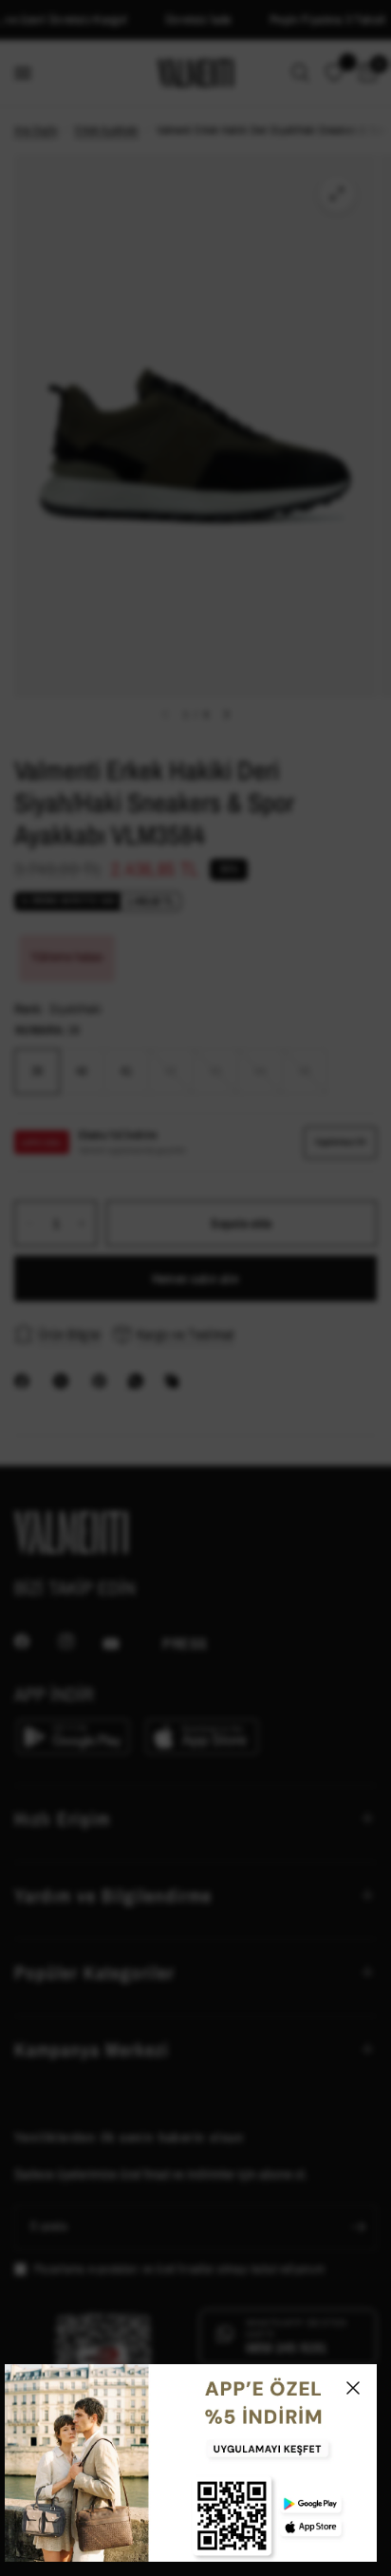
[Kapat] (353, 2388)
